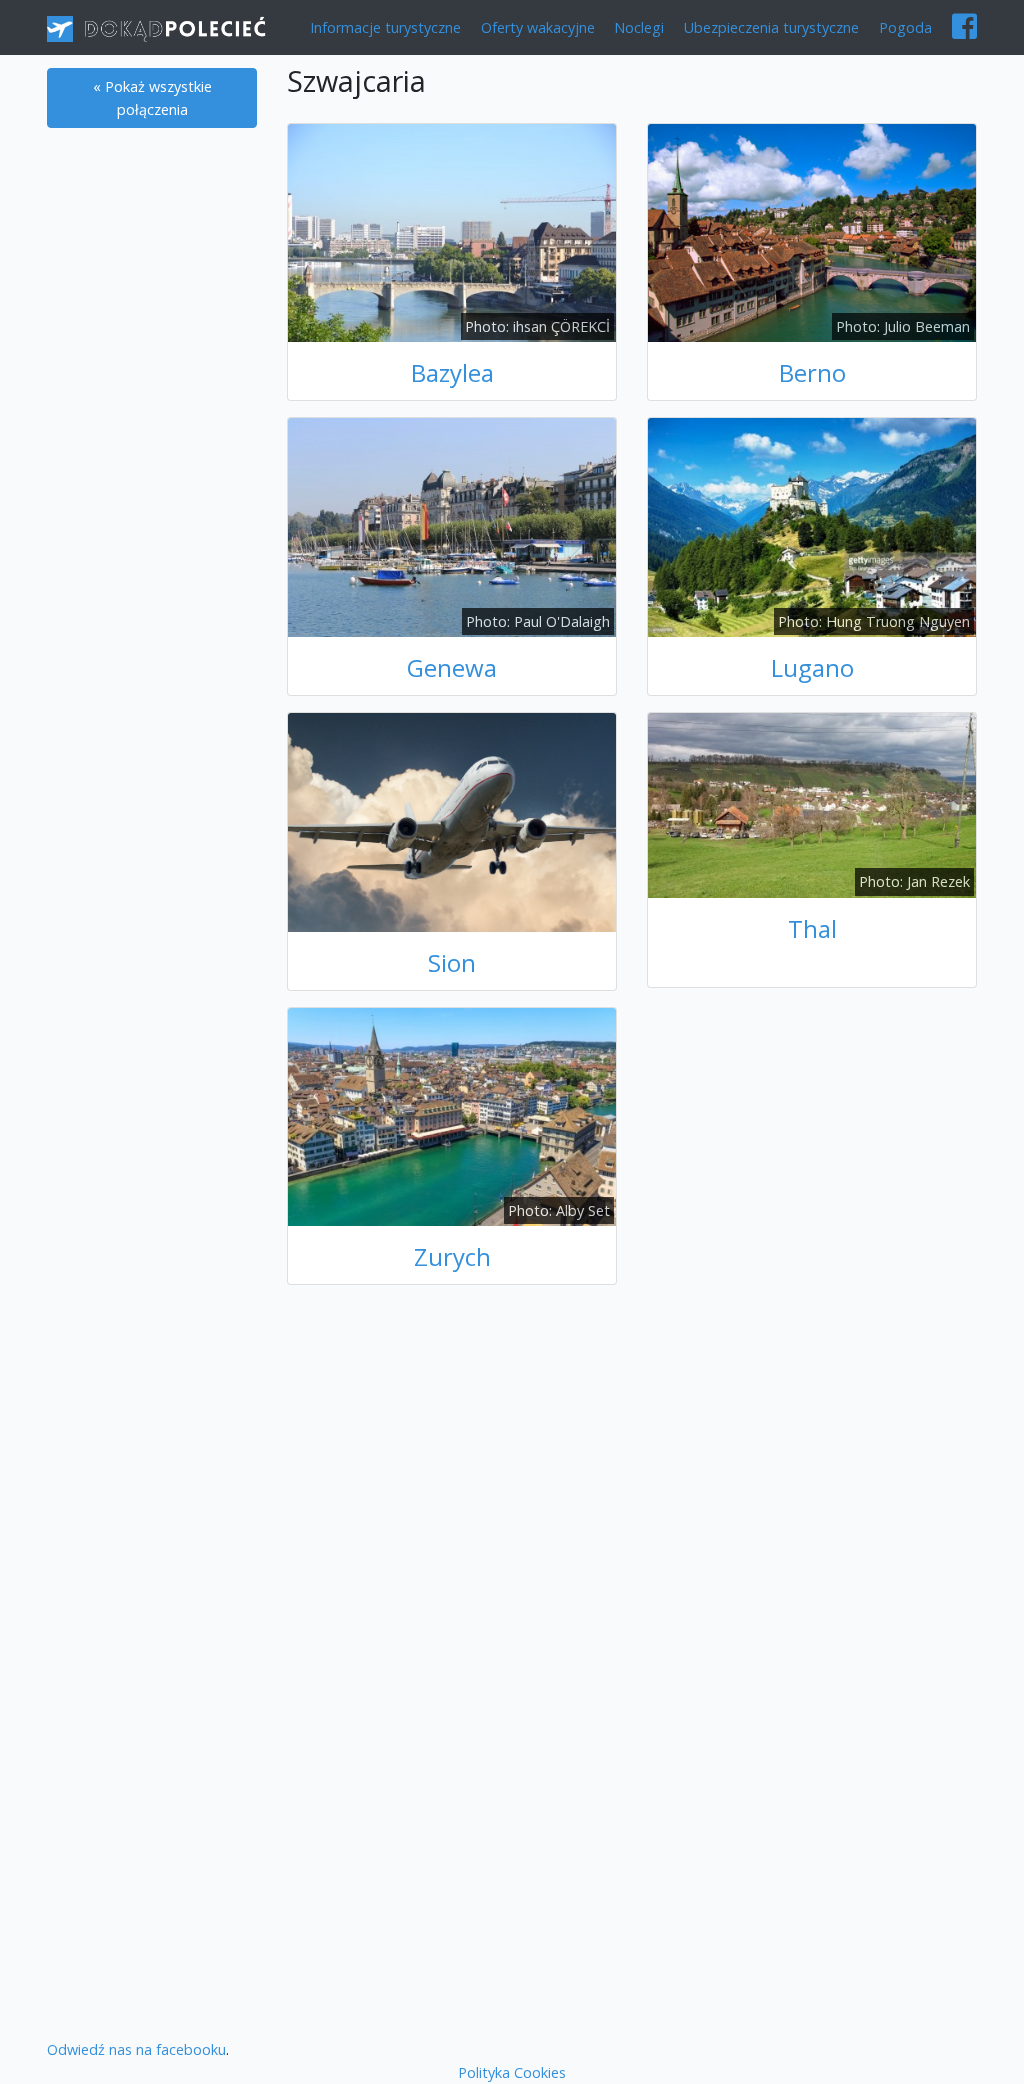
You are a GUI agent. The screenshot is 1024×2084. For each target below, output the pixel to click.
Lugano (812, 667)
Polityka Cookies (512, 2072)
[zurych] (452, 1115)
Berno (812, 372)
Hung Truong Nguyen (898, 621)
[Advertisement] (152, 474)
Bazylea (452, 372)
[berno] (812, 231)
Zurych (452, 1256)
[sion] (452, 820)
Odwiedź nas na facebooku (136, 2049)
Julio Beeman (927, 326)
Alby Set (583, 1210)
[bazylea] (452, 231)
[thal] (812, 803)
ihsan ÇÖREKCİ (561, 326)
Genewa (452, 667)
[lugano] (812, 526)
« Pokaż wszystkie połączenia (152, 98)
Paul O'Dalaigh (562, 621)
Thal (812, 928)
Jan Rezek (938, 881)
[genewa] (452, 526)
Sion (452, 962)
